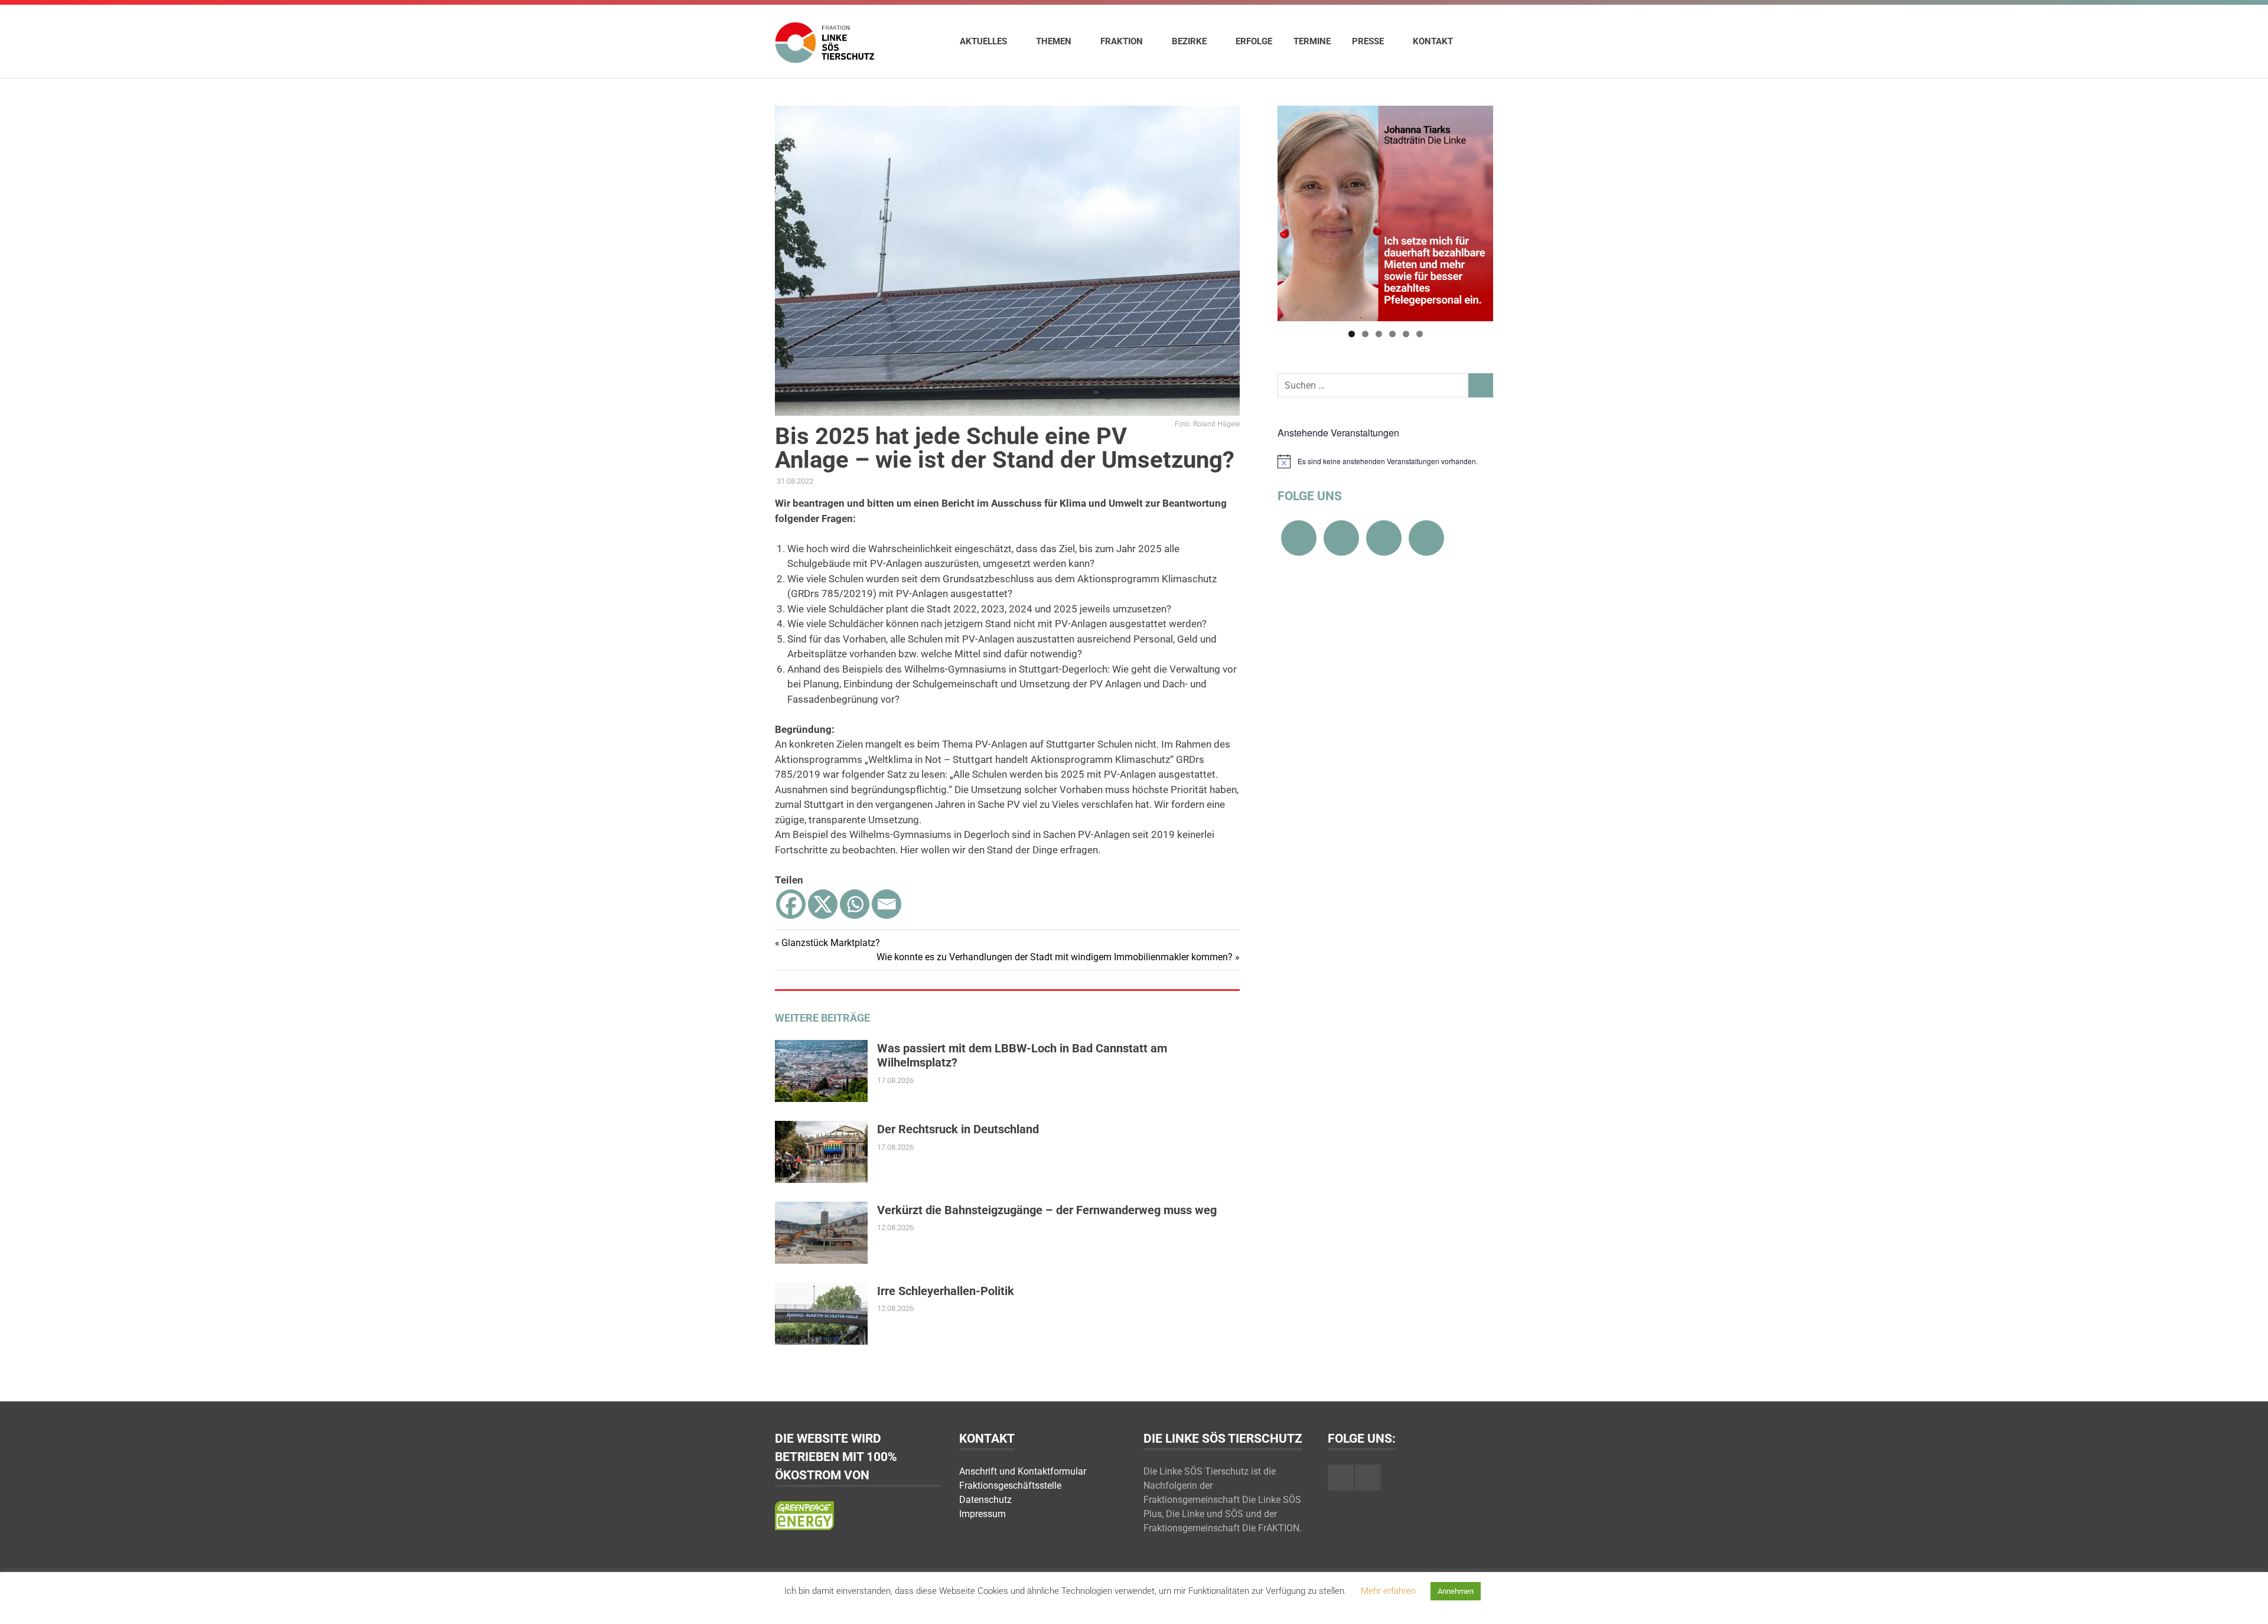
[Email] (887, 904)
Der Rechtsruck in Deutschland (958, 1129)
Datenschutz (985, 1500)
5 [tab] (1406, 334)
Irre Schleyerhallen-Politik (946, 1291)
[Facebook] (791, 904)
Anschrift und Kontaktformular (1023, 1471)
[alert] (1385, 461)
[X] (823, 904)
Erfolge (1254, 41)
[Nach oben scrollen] (2247, 1603)
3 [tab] (1379, 334)
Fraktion (1122, 41)
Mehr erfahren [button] (1388, 1591)
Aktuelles (983, 41)
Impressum (983, 1514)
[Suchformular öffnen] (1478, 41)
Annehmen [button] (1456, 1591)
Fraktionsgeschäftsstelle (1010, 1486)
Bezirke (1189, 41)
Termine (1312, 41)
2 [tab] (1365, 334)
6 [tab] (1420, 334)
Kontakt (1433, 41)
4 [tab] (1392, 334)
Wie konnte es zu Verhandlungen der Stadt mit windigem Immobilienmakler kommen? (1055, 957)
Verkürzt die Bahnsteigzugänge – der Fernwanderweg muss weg (1047, 1210)
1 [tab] (1352, 334)
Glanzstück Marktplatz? (830, 943)
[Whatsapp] (855, 904)
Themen (1054, 41)
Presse (1368, 41)
